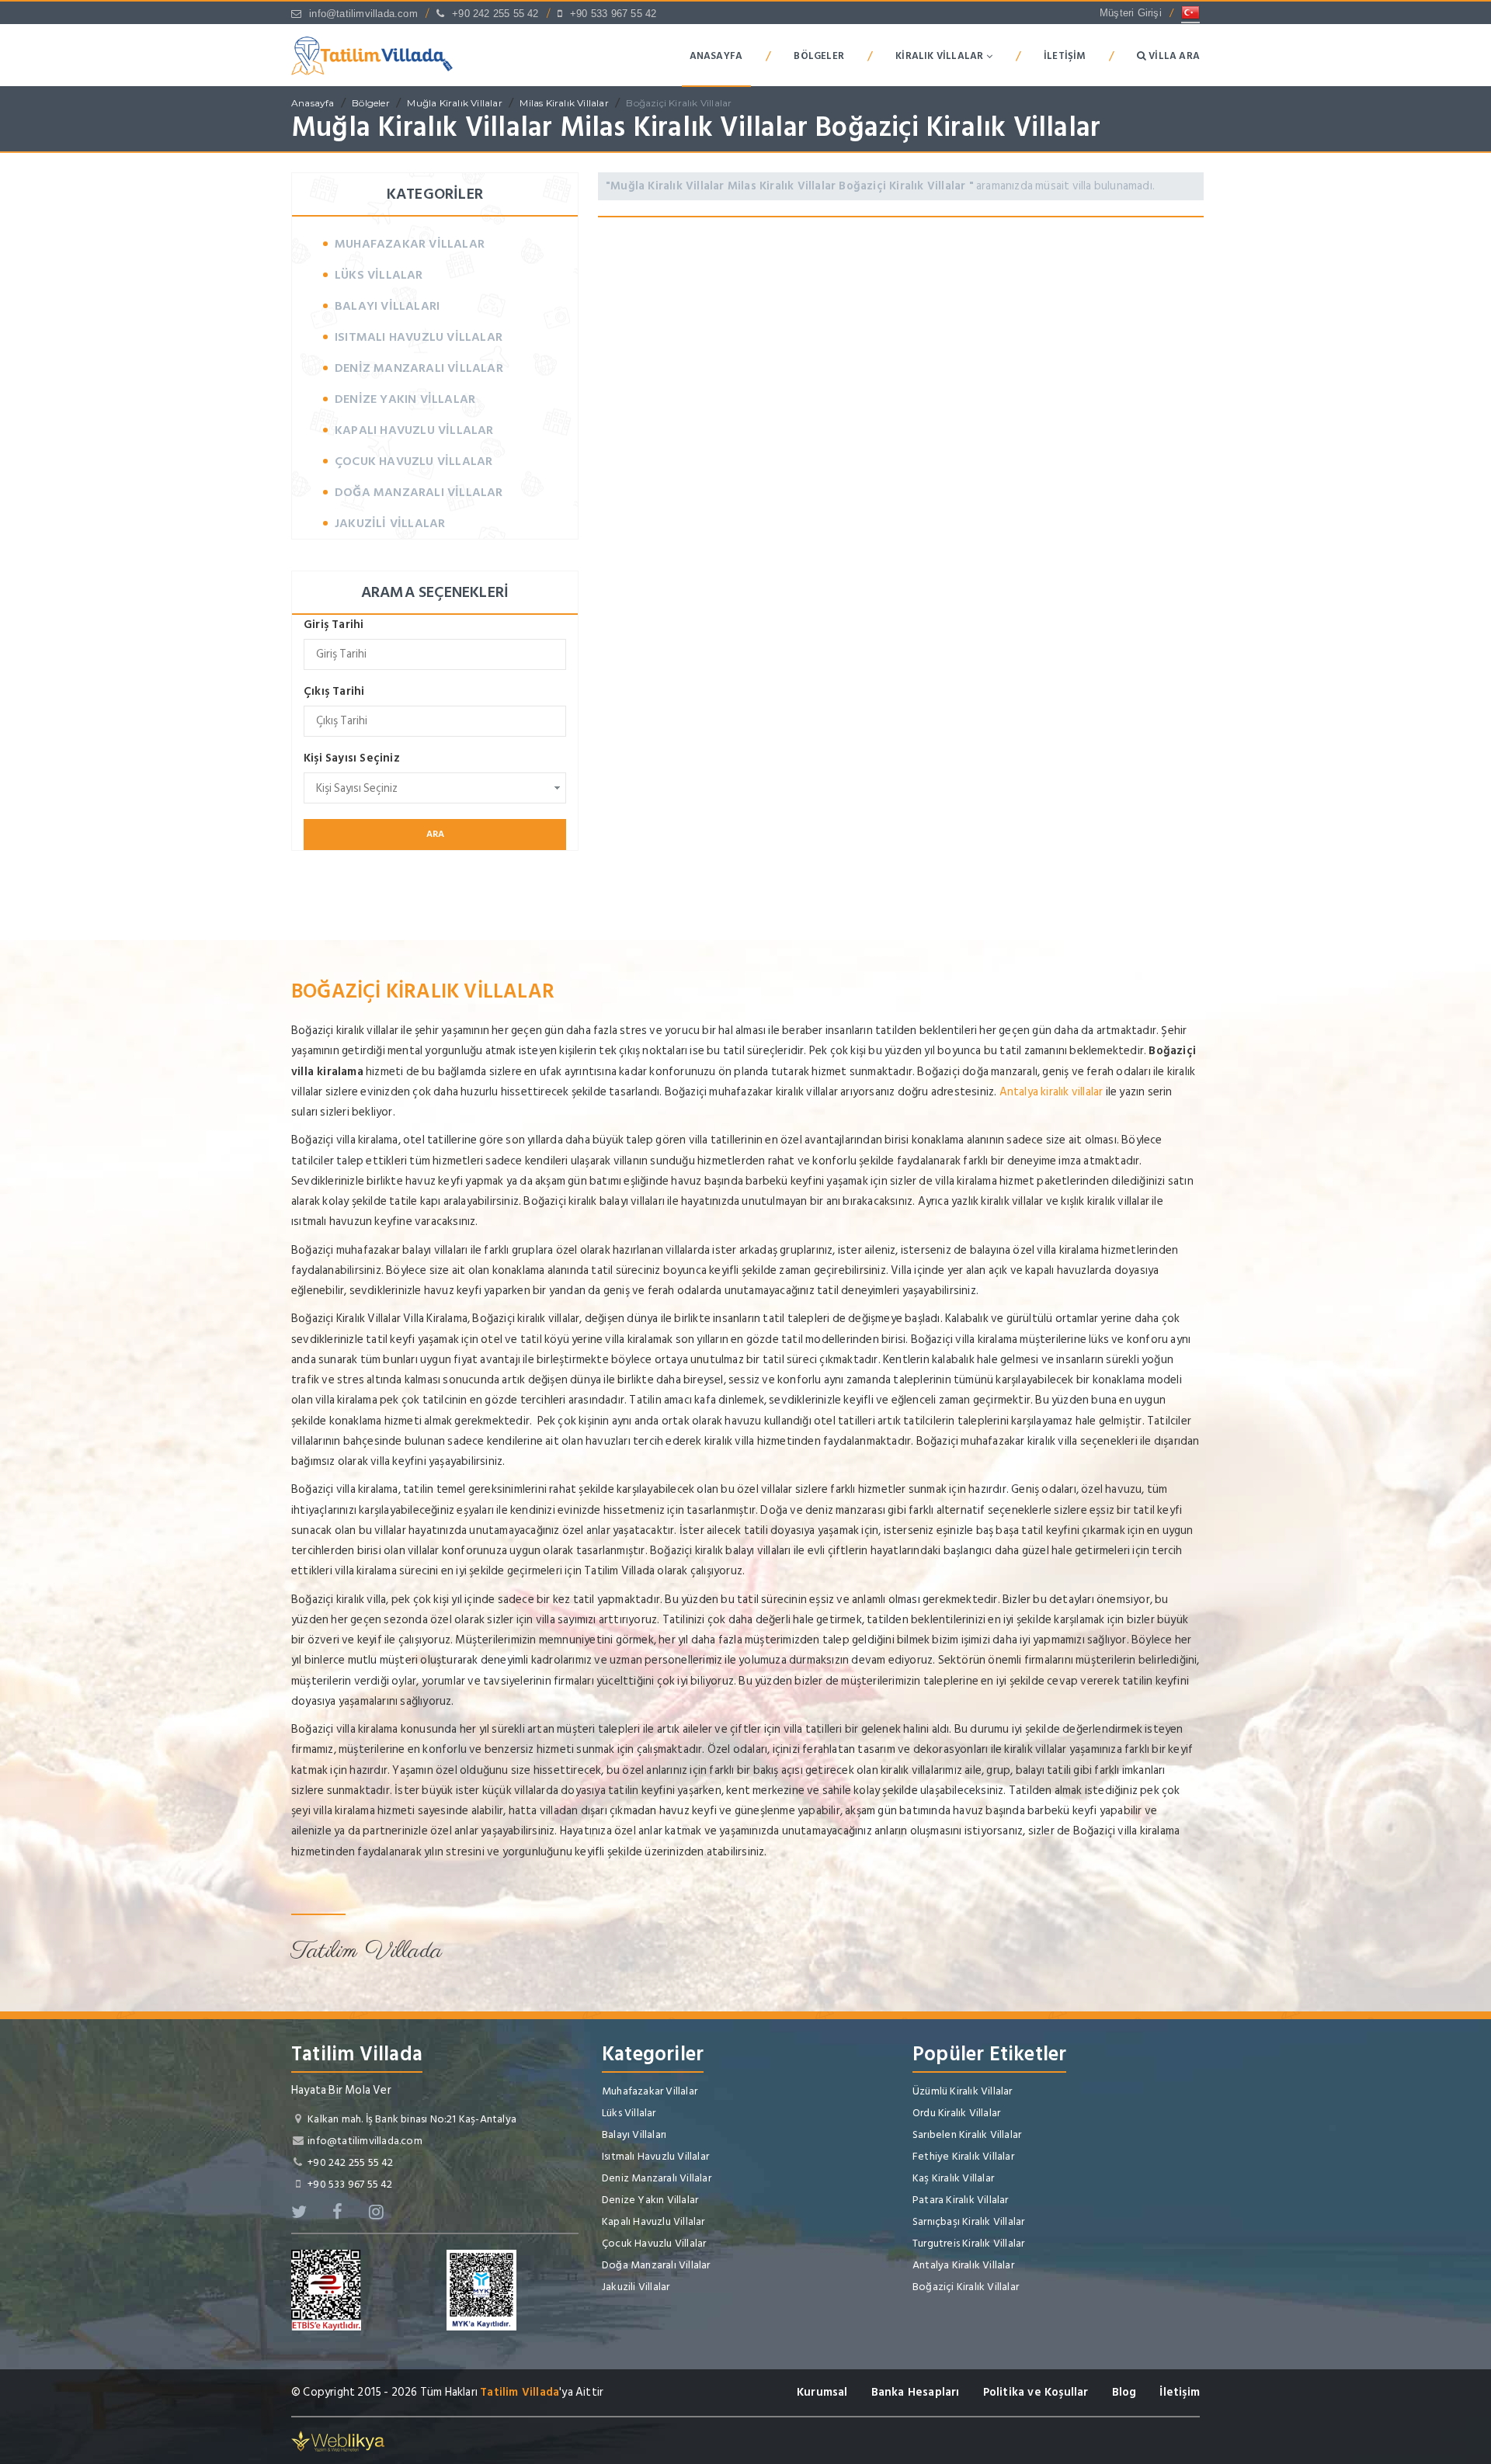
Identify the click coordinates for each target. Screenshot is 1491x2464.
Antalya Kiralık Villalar (963, 2265)
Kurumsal (822, 2392)
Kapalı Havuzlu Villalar (414, 430)
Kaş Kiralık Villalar (953, 2178)
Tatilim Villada (520, 2392)
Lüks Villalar (379, 275)
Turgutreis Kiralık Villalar (968, 2243)
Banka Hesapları (916, 2392)
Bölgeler (819, 56)
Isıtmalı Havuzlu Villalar (419, 337)
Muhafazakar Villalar (410, 244)
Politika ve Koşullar (1036, 2392)
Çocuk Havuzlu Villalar (414, 461)
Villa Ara (1173, 56)
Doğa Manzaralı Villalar (419, 492)
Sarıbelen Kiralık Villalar (967, 2134)
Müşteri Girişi (1131, 13)
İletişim (1065, 56)
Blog (1124, 2392)
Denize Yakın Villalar (405, 399)
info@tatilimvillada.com (363, 14)
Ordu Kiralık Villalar (956, 2113)
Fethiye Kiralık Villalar (963, 2156)
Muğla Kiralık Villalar (454, 103)
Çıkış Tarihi (334, 691)
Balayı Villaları (387, 306)
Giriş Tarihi (334, 625)
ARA (435, 834)
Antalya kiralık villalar (1051, 1092)
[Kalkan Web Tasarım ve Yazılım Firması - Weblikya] (338, 2440)
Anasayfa (716, 56)
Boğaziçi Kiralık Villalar (679, 103)
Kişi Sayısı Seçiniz (352, 758)
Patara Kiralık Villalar (961, 2200)
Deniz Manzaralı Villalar (419, 368)
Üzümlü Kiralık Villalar (963, 2091)
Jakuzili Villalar (390, 523)
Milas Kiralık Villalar (564, 103)
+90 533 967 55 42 (613, 14)
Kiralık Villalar (940, 56)
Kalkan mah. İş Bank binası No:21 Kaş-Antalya (412, 2119)
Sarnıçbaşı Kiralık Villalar (968, 2221)
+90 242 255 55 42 (495, 14)
